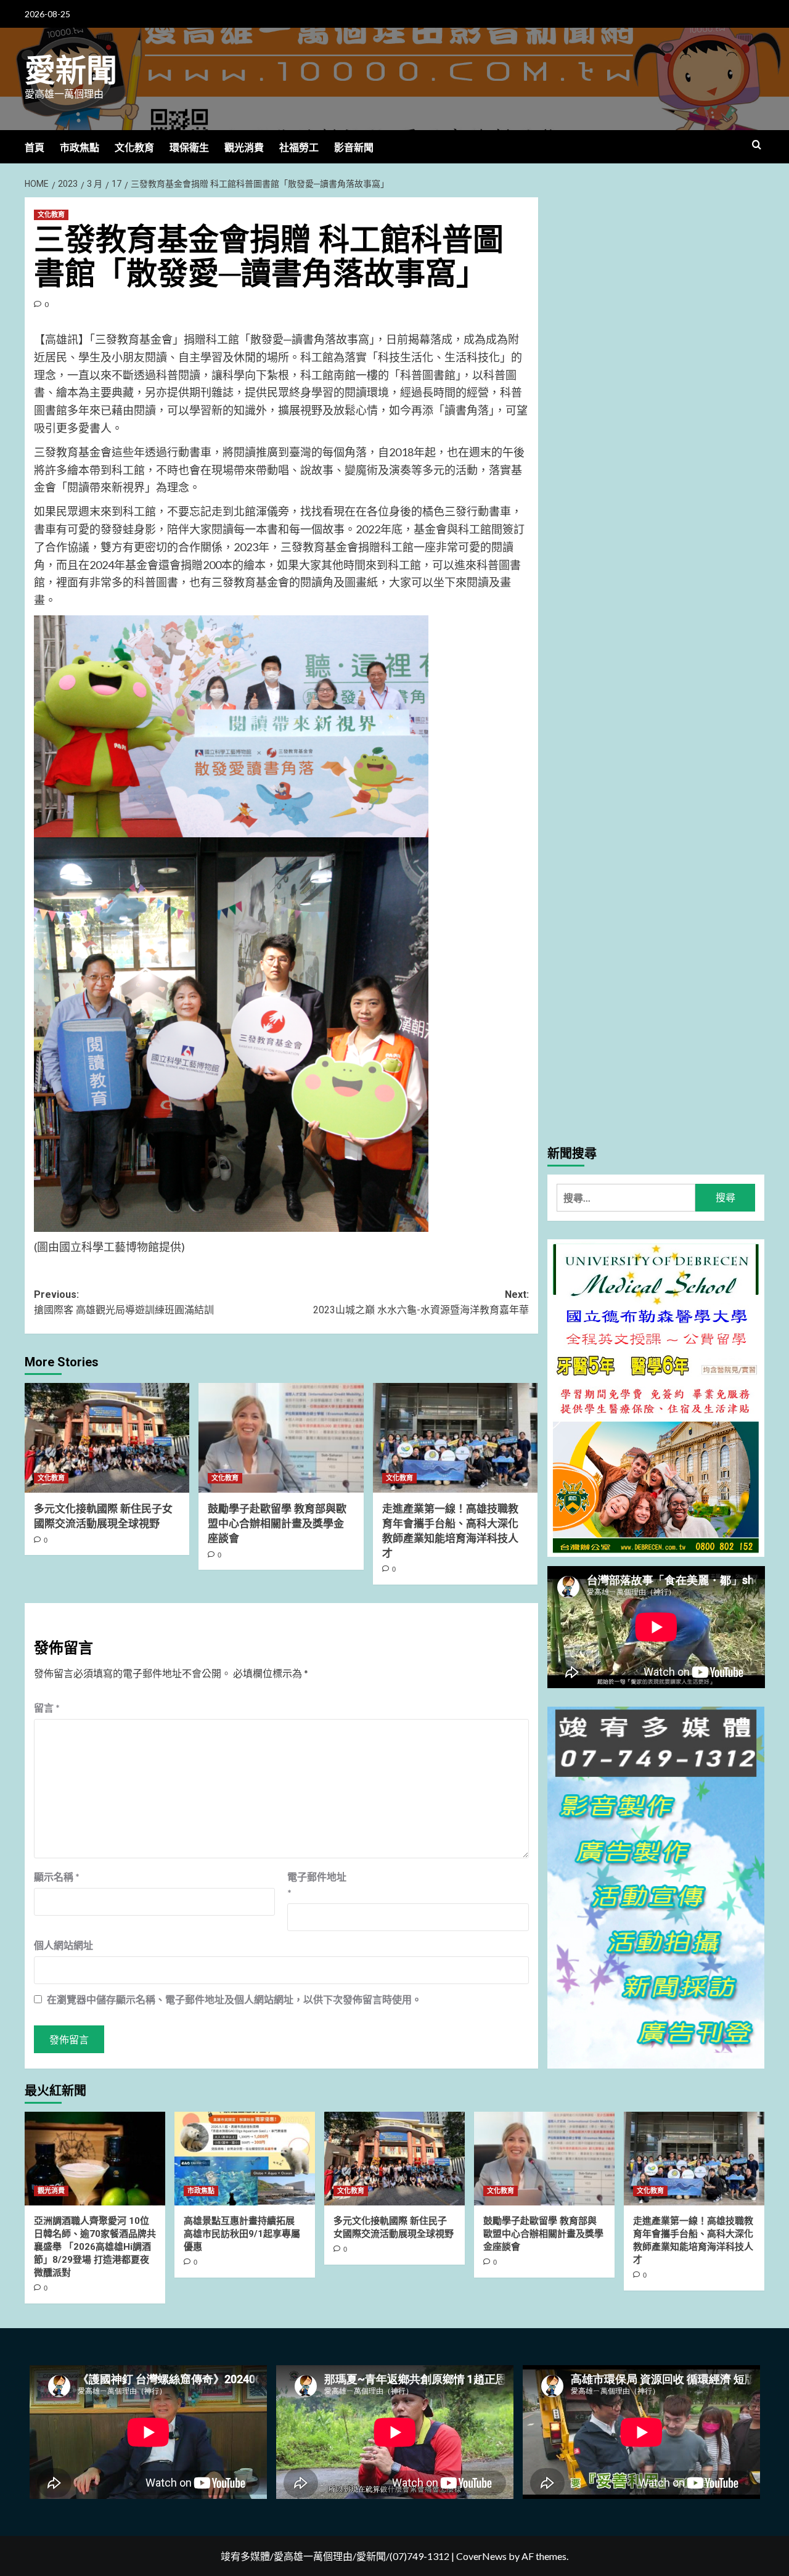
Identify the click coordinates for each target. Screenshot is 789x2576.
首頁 (35, 148)
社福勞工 (299, 148)
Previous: (124, 1302)
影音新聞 (354, 148)
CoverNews (481, 2556)
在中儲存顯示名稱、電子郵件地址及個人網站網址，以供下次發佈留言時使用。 (234, 1999)
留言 (47, 1708)
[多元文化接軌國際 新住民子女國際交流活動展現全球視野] (107, 1438)
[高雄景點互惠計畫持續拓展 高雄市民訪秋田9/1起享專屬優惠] (245, 2159)
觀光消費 (244, 148)
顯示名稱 (57, 1877)
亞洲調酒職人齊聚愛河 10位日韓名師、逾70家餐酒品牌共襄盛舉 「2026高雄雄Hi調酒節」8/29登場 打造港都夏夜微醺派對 (95, 2247)
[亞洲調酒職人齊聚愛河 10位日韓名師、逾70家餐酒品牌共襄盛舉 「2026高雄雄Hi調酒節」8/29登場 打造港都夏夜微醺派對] (95, 2159)
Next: (421, 1302)
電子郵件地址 (317, 1885)
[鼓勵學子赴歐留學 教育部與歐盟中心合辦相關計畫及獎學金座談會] (281, 1438)
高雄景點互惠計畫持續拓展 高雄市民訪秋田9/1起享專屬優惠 (242, 2234)
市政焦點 (80, 148)
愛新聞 (71, 71)
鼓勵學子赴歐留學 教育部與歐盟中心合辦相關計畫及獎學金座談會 (277, 1524)
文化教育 (134, 148)
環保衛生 (189, 148)
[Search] (757, 145)
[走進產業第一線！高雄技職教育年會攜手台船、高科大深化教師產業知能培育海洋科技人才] (455, 1438)
